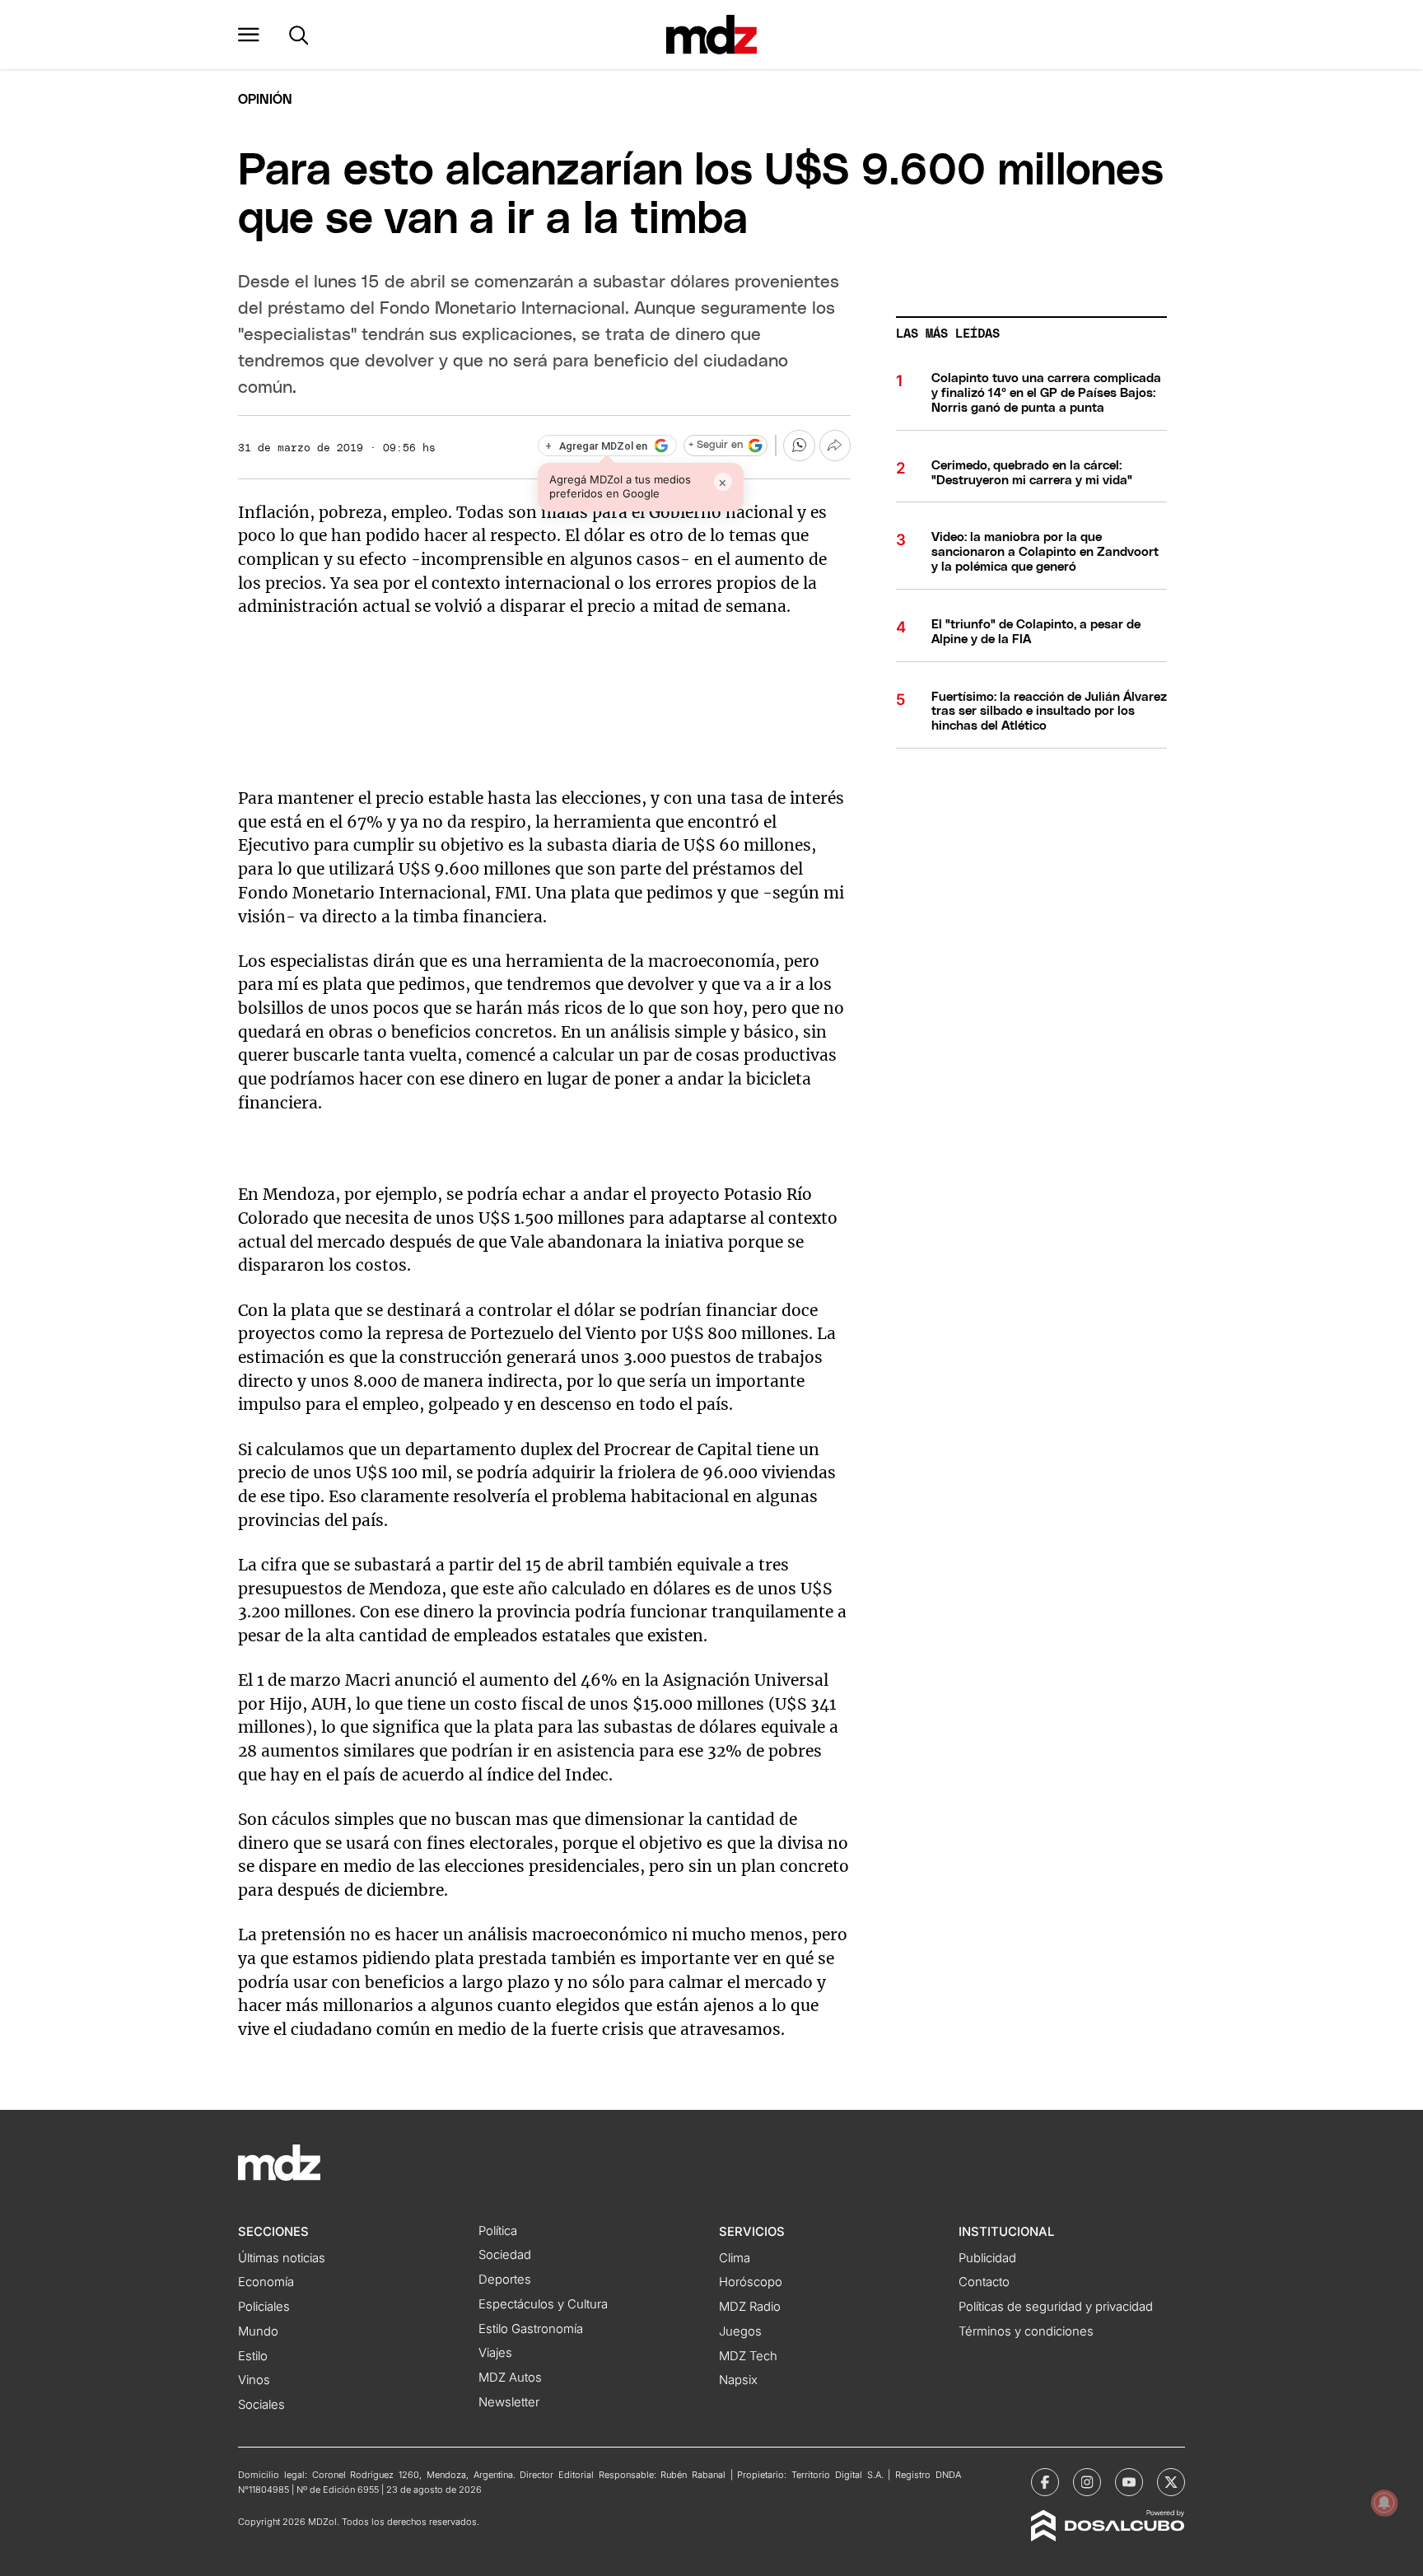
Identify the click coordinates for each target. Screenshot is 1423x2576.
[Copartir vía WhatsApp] (799, 446)
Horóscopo (751, 2282)
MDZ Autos (510, 2378)
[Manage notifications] (1384, 2503)
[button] (249, 35)
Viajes (495, 2353)
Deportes (505, 2280)
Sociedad (505, 2255)
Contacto (984, 2282)
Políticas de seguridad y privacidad (1056, 2307)
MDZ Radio (750, 2307)
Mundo (258, 2331)
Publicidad (987, 2258)
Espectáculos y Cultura (543, 2304)
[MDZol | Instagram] (1087, 2482)
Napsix (738, 2380)
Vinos (254, 2380)
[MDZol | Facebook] (1045, 2482)
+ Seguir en (716, 445)
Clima (735, 2258)
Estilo (253, 2356)
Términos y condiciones (1026, 2331)
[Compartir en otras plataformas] (835, 446)
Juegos (740, 2331)
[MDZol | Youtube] (1129, 2482)
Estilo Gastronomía (531, 2329)
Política (498, 2231)
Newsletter (509, 2402)
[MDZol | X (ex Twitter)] (1171, 2482)
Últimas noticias (282, 2258)
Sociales (261, 2405)
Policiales (264, 2307)
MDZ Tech (748, 2356)
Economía (266, 2282)
